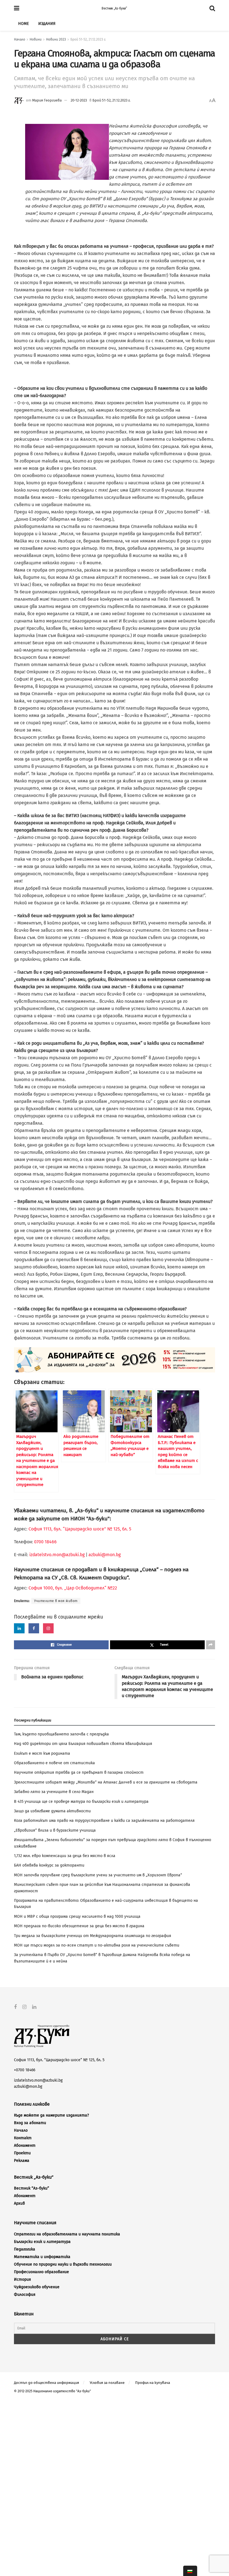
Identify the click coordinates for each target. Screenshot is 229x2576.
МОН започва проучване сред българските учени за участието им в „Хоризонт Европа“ (98, 1875)
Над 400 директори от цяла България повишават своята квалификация (83, 1744)
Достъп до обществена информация (46, 2383)
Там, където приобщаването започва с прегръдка (61, 1734)
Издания (47, 24)
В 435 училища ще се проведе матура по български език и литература (81, 1802)
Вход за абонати (30, 2123)
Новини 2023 (56, 39)
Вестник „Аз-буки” (114, 8)
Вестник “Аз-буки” (32, 2188)
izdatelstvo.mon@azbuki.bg (57, 1555)
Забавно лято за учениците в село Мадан (54, 1792)
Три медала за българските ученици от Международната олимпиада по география (93, 1936)
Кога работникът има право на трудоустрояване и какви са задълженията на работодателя (104, 1821)
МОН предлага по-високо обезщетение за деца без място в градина (79, 1926)
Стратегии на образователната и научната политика (67, 2234)
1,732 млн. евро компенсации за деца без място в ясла (65, 1856)
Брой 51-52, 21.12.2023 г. (88, 39)
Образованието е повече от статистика (54, 1763)
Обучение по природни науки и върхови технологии (63, 2264)
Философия (25, 2295)
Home (23, 24)
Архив (19, 2203)
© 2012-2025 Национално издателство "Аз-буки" (53, 2391)
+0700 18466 (25, 2070)
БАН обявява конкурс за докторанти (49, 1865)
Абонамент (25, 2146)
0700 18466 (45, 1542)
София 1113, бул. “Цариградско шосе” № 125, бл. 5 (79, 1529)
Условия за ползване (107, 2383)
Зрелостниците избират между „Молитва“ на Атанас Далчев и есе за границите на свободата (106, 1782)
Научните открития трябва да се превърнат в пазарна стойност (79, 1772)
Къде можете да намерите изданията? (51, 2115)
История (22, 2279)
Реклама (22, 2161)
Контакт (23, 2138)
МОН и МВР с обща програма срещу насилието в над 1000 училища (77, 1916)
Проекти (22, 2153)
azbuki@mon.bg (105, 1555)
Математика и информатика (42, 2257)
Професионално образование (41, 2272)
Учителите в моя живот (56, 1601)
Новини (36, 39)
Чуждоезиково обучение (37, 2287)
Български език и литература (42, 2242)
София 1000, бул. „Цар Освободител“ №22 (73, 1588)
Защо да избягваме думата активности (52, 1811)
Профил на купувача (153, 2383)
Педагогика (25, 2249)
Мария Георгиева (47, 100)
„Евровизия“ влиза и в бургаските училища (55, 1830)
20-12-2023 (79, 100)
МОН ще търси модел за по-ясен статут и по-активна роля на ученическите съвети (97, 1945)
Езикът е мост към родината (42, 1753)
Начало (20, 39)
